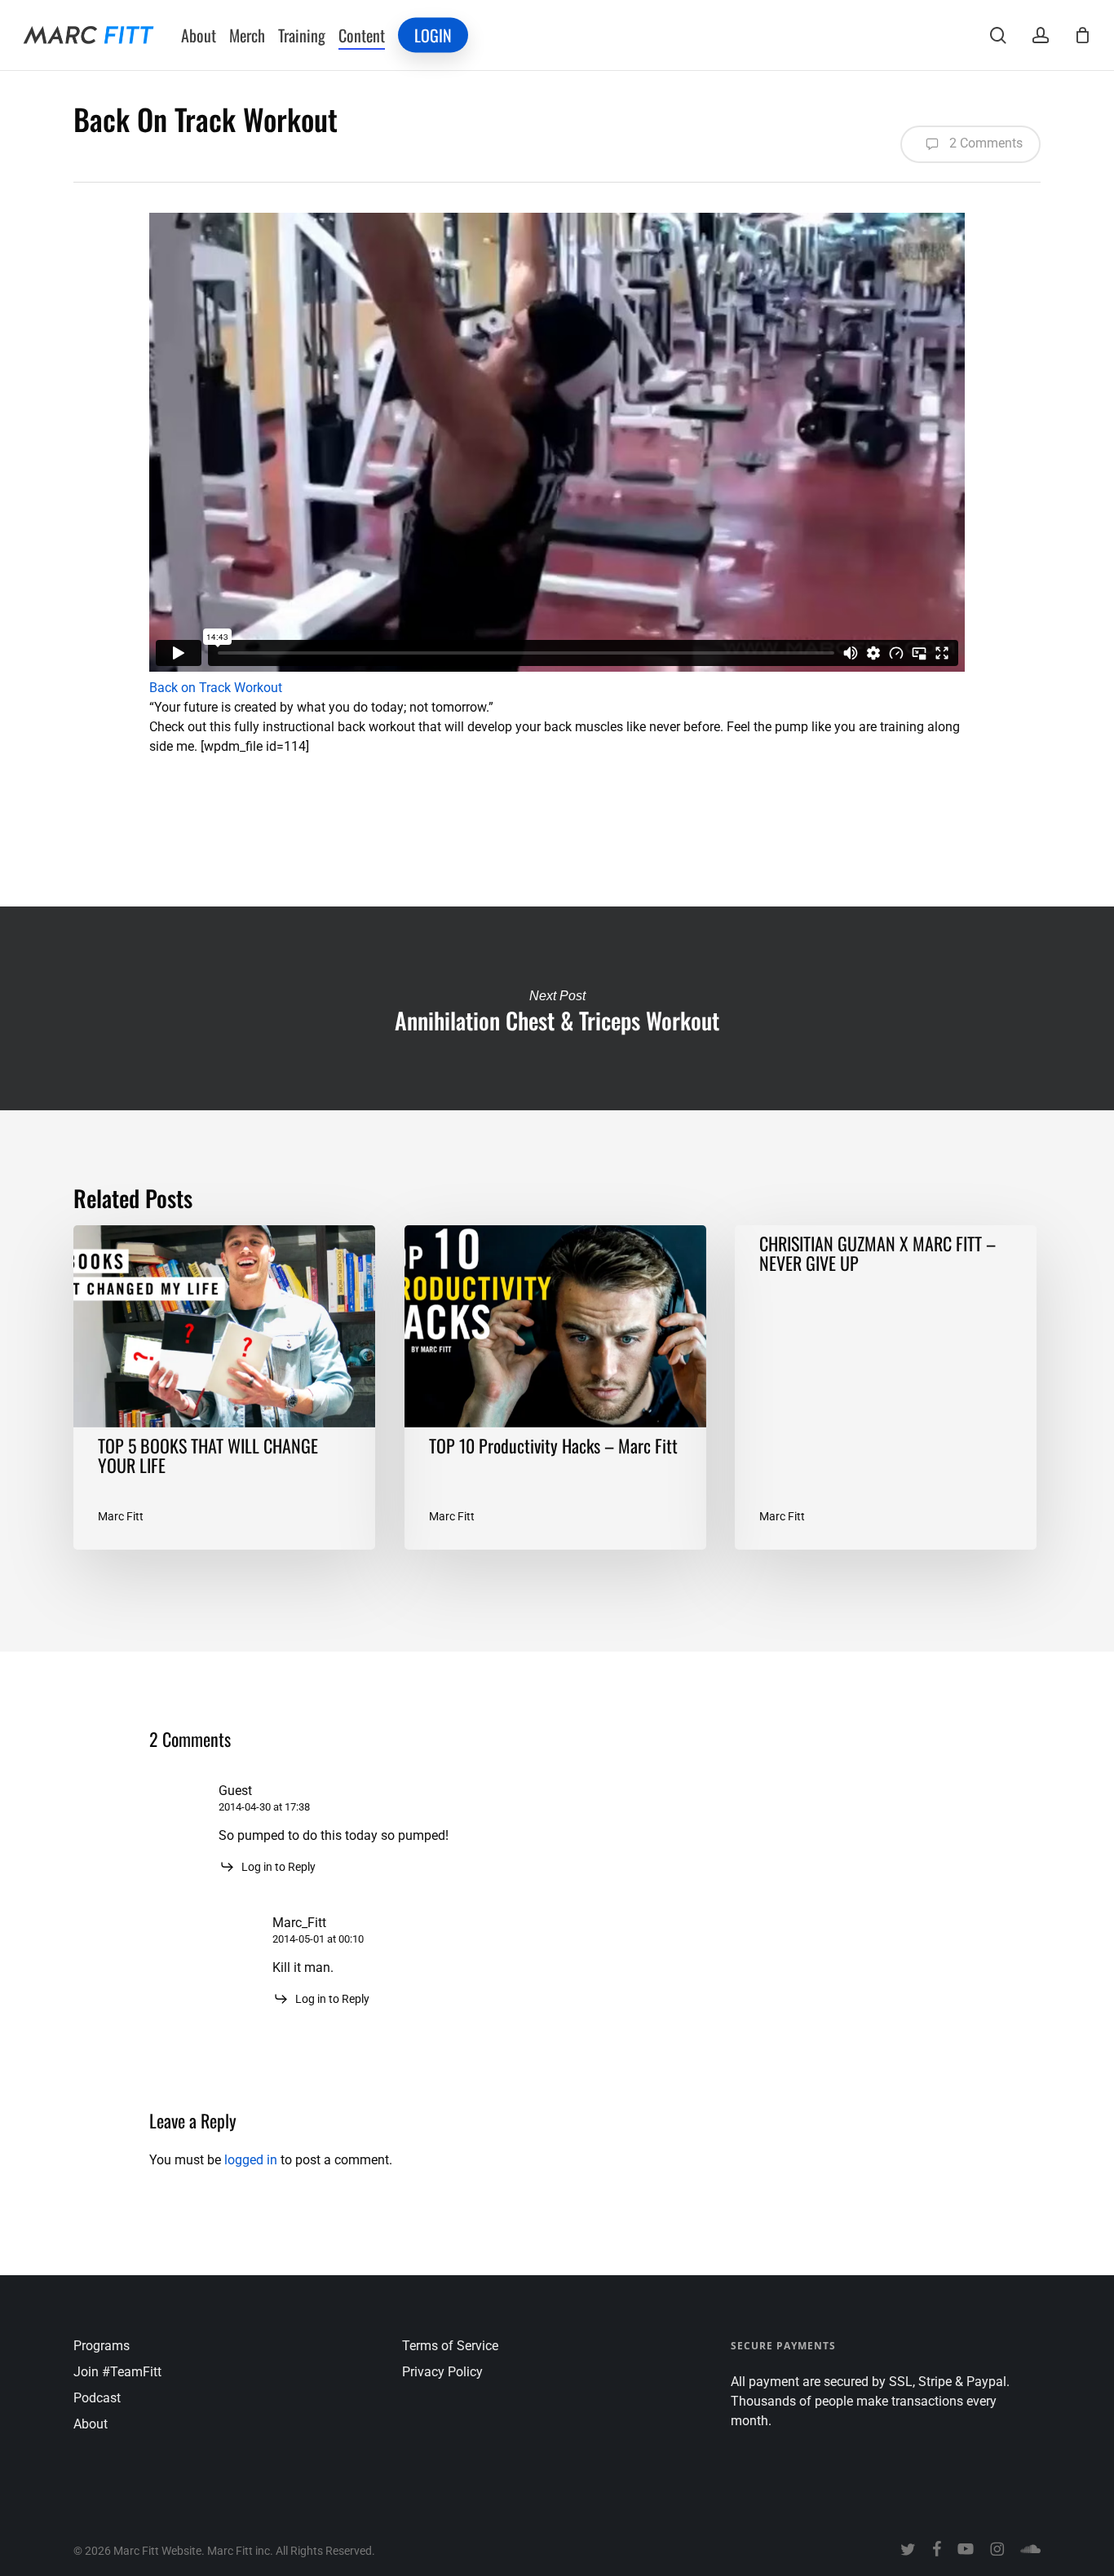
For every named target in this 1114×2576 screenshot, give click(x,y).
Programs (102, 2346)
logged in (251, 2160)
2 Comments (984, 143)
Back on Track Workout (216, 688)
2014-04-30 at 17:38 (264, 1807)
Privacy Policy (442, 2372)
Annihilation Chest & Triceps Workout (557, 1008)
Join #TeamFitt (117, 2372)
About (91, 2424)
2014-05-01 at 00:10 (318, 1939)
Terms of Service (450, 2346)
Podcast (97, 2398)
